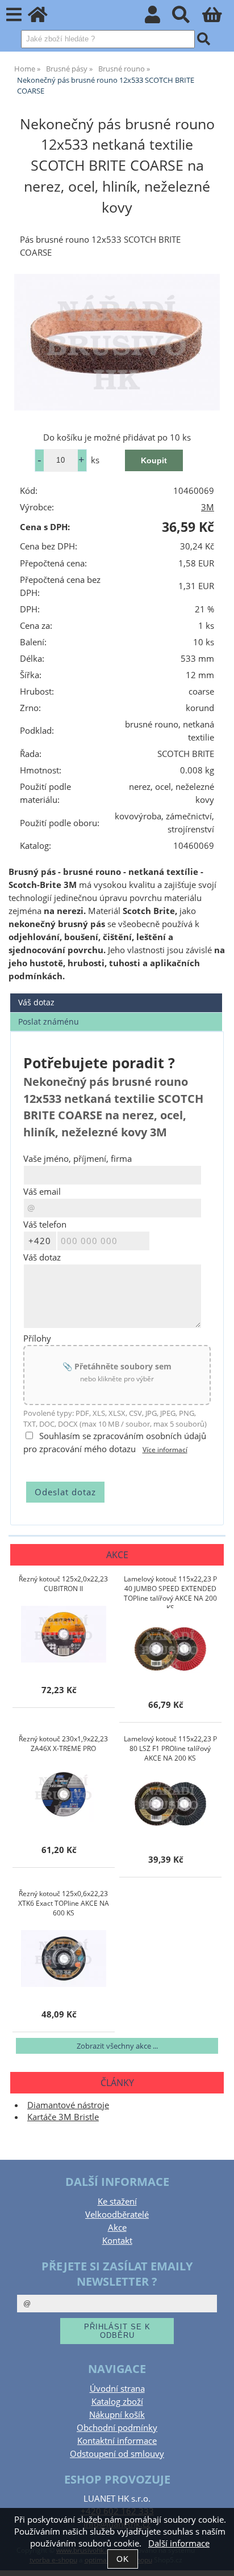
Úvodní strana (117, 2389)
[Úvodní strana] (44, 18)
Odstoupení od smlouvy (117, 2454)
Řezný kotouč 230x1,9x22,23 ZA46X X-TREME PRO (63, 1744)
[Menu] (14, 15)
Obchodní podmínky (117, 2428)
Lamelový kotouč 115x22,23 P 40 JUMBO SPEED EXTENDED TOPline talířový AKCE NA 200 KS (170, 1591)
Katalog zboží (117, 2402)
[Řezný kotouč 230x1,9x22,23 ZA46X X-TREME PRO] (64, 1794)
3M (208, 507)
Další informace (179, 2543)
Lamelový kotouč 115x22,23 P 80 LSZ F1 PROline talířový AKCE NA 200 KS (170, 1748)
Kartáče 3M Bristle (63, 2117)
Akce (117, 2228)
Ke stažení (117, 2201)
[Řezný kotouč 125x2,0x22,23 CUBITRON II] (64, 1634)
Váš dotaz (36, 1002)
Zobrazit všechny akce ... (117, 2046)
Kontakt (117, 2241)
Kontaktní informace (117, 2441)
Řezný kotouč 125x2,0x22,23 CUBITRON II (63, 1584)
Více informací (165, 1450)
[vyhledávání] (187, 18)
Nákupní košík (117, 2415)
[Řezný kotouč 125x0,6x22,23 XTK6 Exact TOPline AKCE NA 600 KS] (64, 1959)
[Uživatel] (159, 18)
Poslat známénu (49, 1021)
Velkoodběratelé (117, 2215)
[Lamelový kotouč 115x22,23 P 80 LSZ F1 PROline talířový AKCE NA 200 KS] (170, 1804)
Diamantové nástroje (68, 2105)
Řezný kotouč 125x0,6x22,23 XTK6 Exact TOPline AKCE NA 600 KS (64, 1903)
